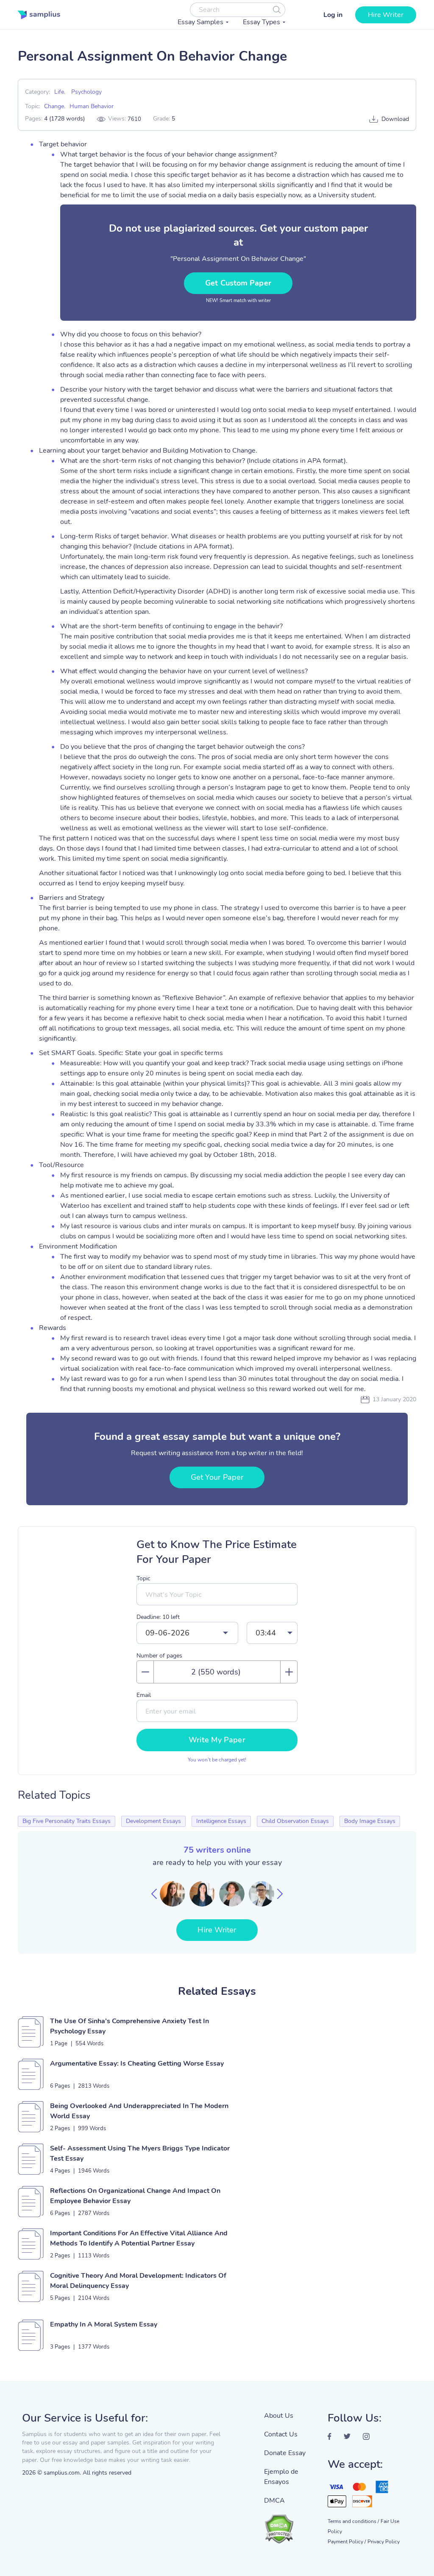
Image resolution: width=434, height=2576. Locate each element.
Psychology (86, 92)
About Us (279, 2416)
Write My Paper (217, 1740)
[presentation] (154, 1894)
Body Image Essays (370, 1821)
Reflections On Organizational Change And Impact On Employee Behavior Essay (135, 2196)
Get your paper (217, 1477)
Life (59, 92)
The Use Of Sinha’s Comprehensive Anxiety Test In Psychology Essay (129, 2026)
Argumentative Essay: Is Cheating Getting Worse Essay (137, 2064)
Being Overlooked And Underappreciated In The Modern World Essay (139, 2111)
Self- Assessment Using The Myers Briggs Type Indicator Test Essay (140, 2153)
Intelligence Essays (221, 1821)
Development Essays (153, 1821)
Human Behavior (92, 106)
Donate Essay (285, 2453)
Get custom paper (238, 283)
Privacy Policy (384, 2542)
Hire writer (386, 15)
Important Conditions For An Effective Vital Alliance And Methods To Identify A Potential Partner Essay (139, 2238)
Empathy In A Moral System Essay (104, 2324)
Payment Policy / (347, 2542)
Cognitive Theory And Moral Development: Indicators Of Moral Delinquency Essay (138, 2281)
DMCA (274, 2500)
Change (54, 106)
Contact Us (281, 2434)
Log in (333, 15)
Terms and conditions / (353, 2521)
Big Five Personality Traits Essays (67, 1821)
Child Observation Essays (295, 1821)
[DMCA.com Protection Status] (289, 2525)
